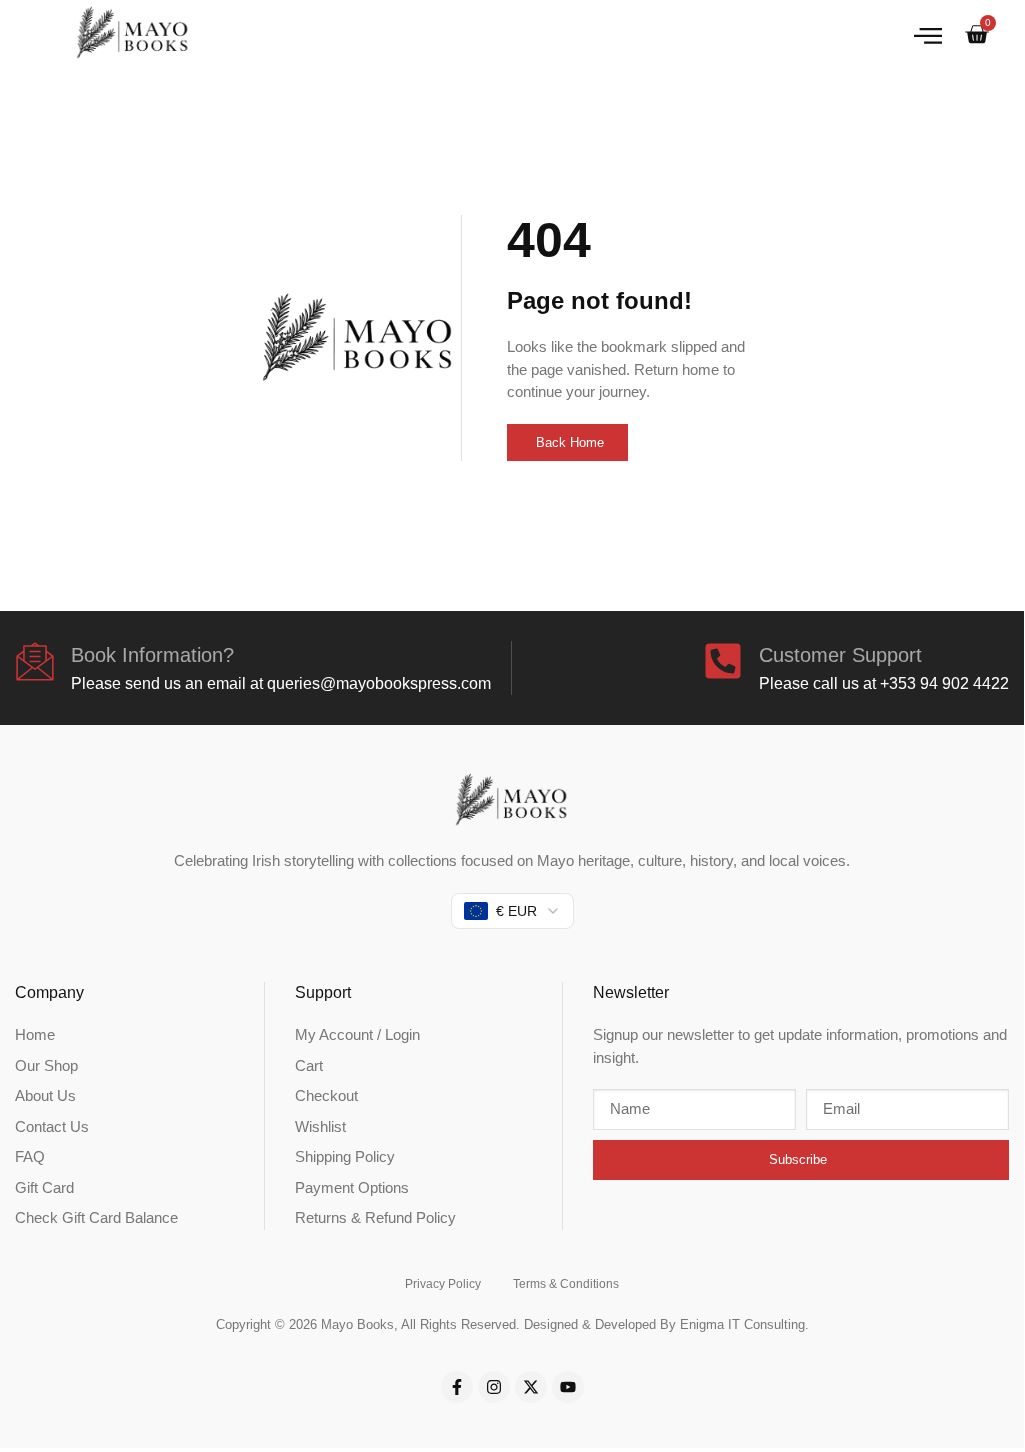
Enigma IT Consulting (742, 1324)
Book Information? (152, 655)
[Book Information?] (35, 661)
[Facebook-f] (457, 1387)
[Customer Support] (723, 661)
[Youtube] (568, 1387)
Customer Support (840, 655)
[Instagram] (494, 1387)
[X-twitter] (531, 1387)
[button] (928, 35)
